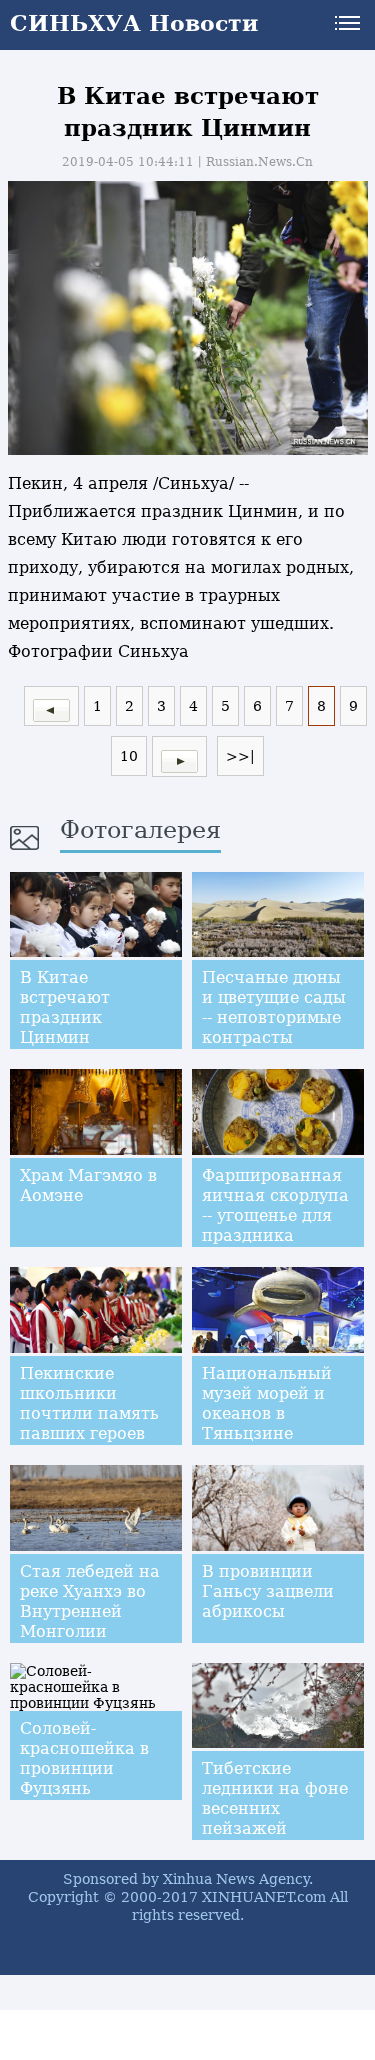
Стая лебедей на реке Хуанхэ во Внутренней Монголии (90, 1601)
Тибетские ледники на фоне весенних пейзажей (275, 1798)
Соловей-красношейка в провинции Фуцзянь (84, 1758)
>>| (240, 756)
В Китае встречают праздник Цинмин (65, 1007)
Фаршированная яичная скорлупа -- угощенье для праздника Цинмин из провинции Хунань (275, 1235)
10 (129, 756)
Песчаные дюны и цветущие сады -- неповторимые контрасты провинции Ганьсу (274, 1027)
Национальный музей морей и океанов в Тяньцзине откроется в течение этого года (267, 1433)
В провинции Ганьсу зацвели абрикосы (268, 1591)
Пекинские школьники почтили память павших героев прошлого (89, 1413)
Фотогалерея (140, 830)
